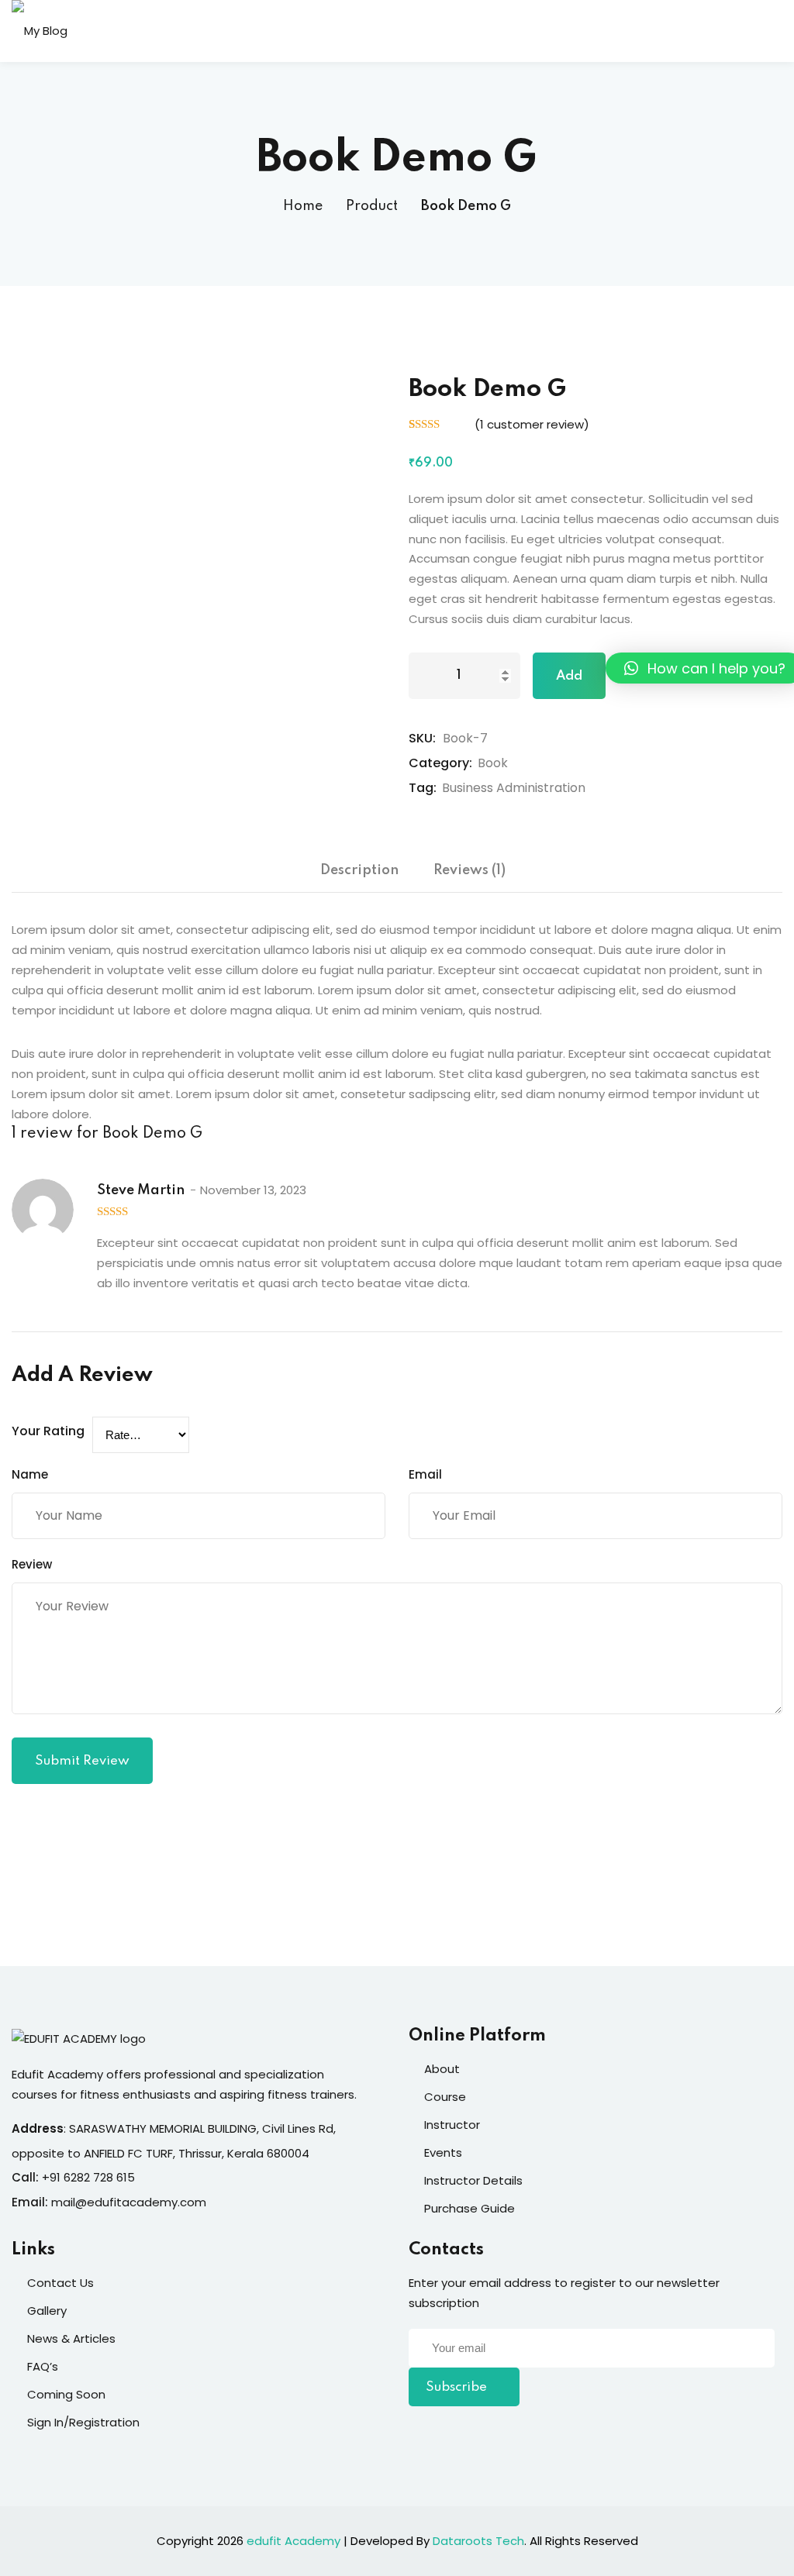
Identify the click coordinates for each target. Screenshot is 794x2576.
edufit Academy (293, 2541)
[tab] (359, 876)
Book (493, 763)
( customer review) (532, 424)
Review (32, 1564)
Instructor (452, 2125)
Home (303, 206)
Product (372, 206)
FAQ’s (43, 2366)
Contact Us (60, 2283)
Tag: (423, 788)
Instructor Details (473, 2180)
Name (30, 1474)
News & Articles (71, 2338)
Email (425, 1474)
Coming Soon (66, 2394)
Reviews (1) (469, 870)
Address (38, 2128)
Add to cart (569, 684)
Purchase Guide (469, 2208)
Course (445, 2097)
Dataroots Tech (478, 2541)
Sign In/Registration (83, 2422)
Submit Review (82, 1761)
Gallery (47, 2311)
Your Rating (48, 1431)
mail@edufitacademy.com (129, 2202)
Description (359, 870)
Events (443, 2152)
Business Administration (514, 788)
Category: (440, 763)
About (442, 2069)
